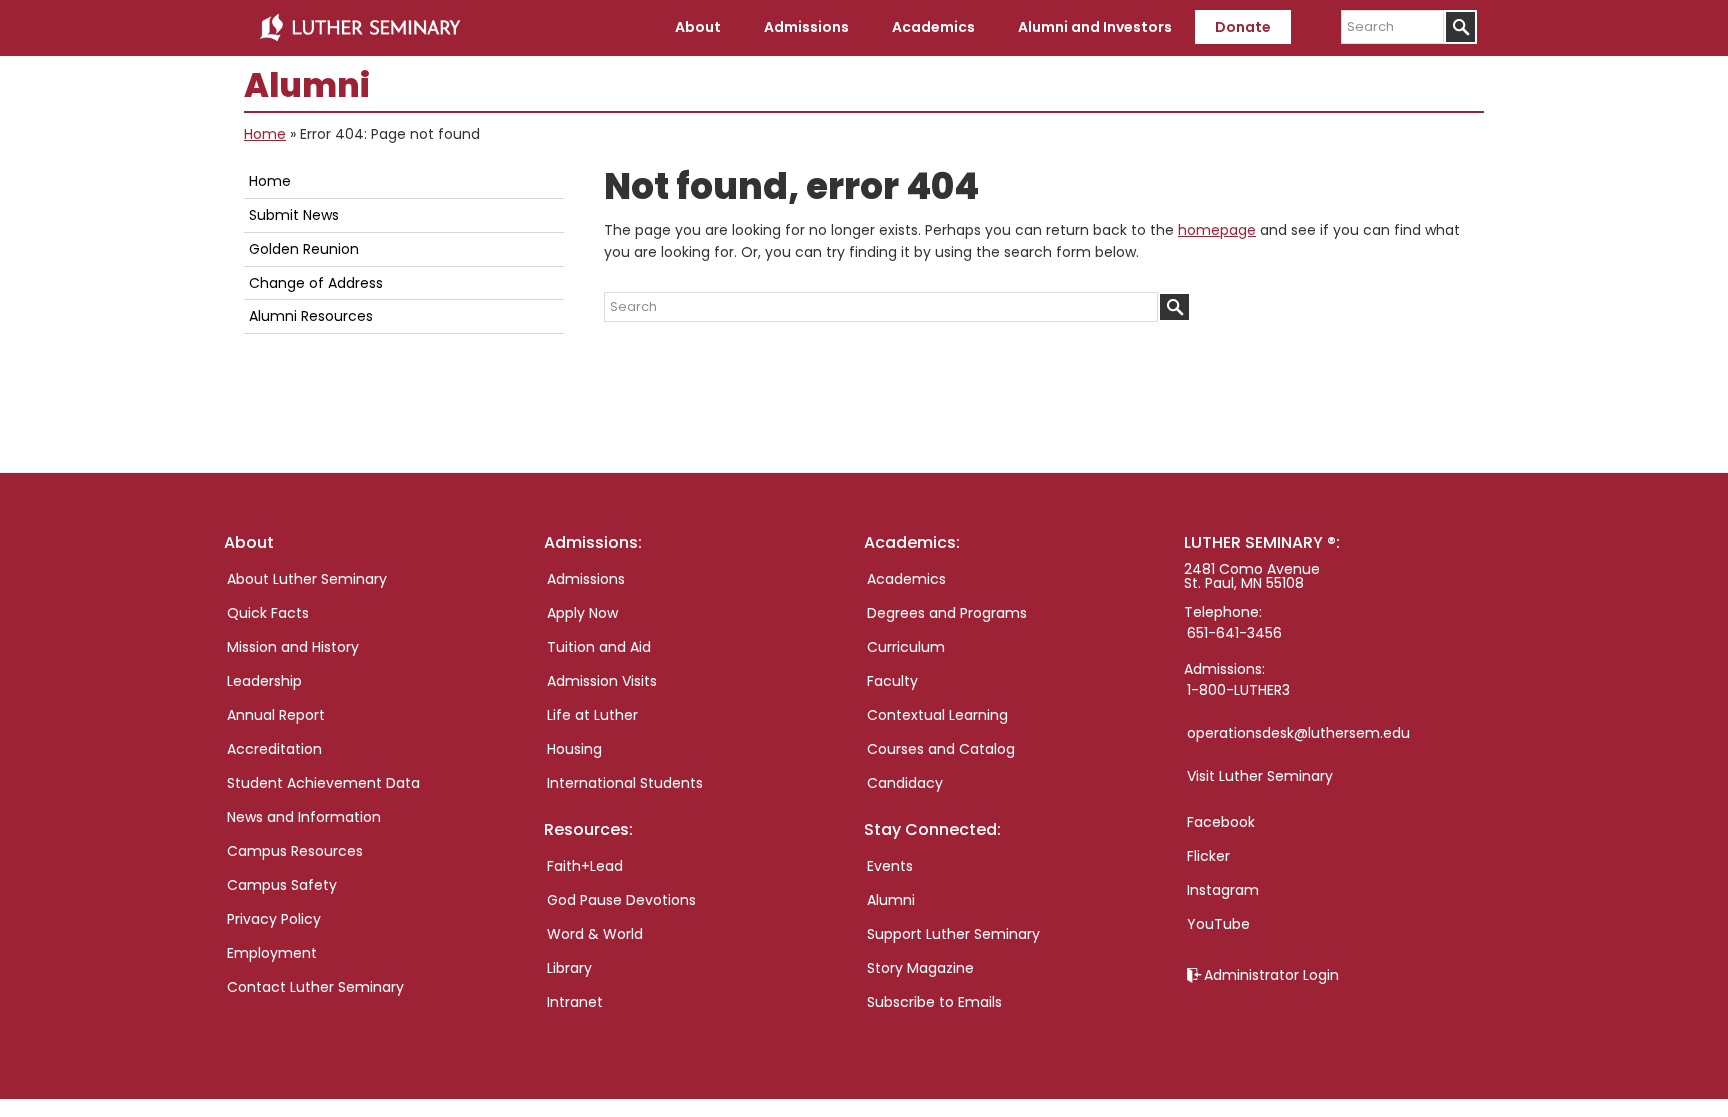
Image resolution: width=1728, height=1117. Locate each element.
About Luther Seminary (307, 579)
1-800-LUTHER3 (1238, 690)
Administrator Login (1271, 975)
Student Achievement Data (323, 783)
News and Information (304, 817)
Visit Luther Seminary (1260, 776)
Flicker (1208, 856)
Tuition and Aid (599, 647)
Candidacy (905, 783)
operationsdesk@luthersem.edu (1298, 733)
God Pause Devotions (621, 900)
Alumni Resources (311, 316)
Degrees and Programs (947, 613)
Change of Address (316, 283)
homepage (1217, 230)
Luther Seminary (360, 28)
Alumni (891, 900)
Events (890, 866)
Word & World (595, 934)
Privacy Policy (274, 919)
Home (265, 134)
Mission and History (293, 647)
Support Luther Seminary (953, 934)
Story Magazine (920, 968)
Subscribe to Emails (934, 1002)
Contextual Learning (937, 715)
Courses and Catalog (941, 749)
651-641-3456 (1234, 633)
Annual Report (276, 715)
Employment (272, 953)
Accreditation (274, 749)
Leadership (264, 681)
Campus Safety (282, 885)
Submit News (294, 215)
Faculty (892, 681)
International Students (625, 783)
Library (569, 968)
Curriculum (906, 647)
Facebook (1221, 822)
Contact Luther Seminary (315, 987)
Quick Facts (268, 613)
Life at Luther (592, 715)
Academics (906, 579)
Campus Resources (295, 851)
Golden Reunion (304, 249)
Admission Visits (602, 681)
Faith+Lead (585, 866)
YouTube (1218, 924)
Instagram (1223, 890)
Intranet (575, 1002)
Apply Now (582, 613)
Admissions (586, 579)
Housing (574, 749)
